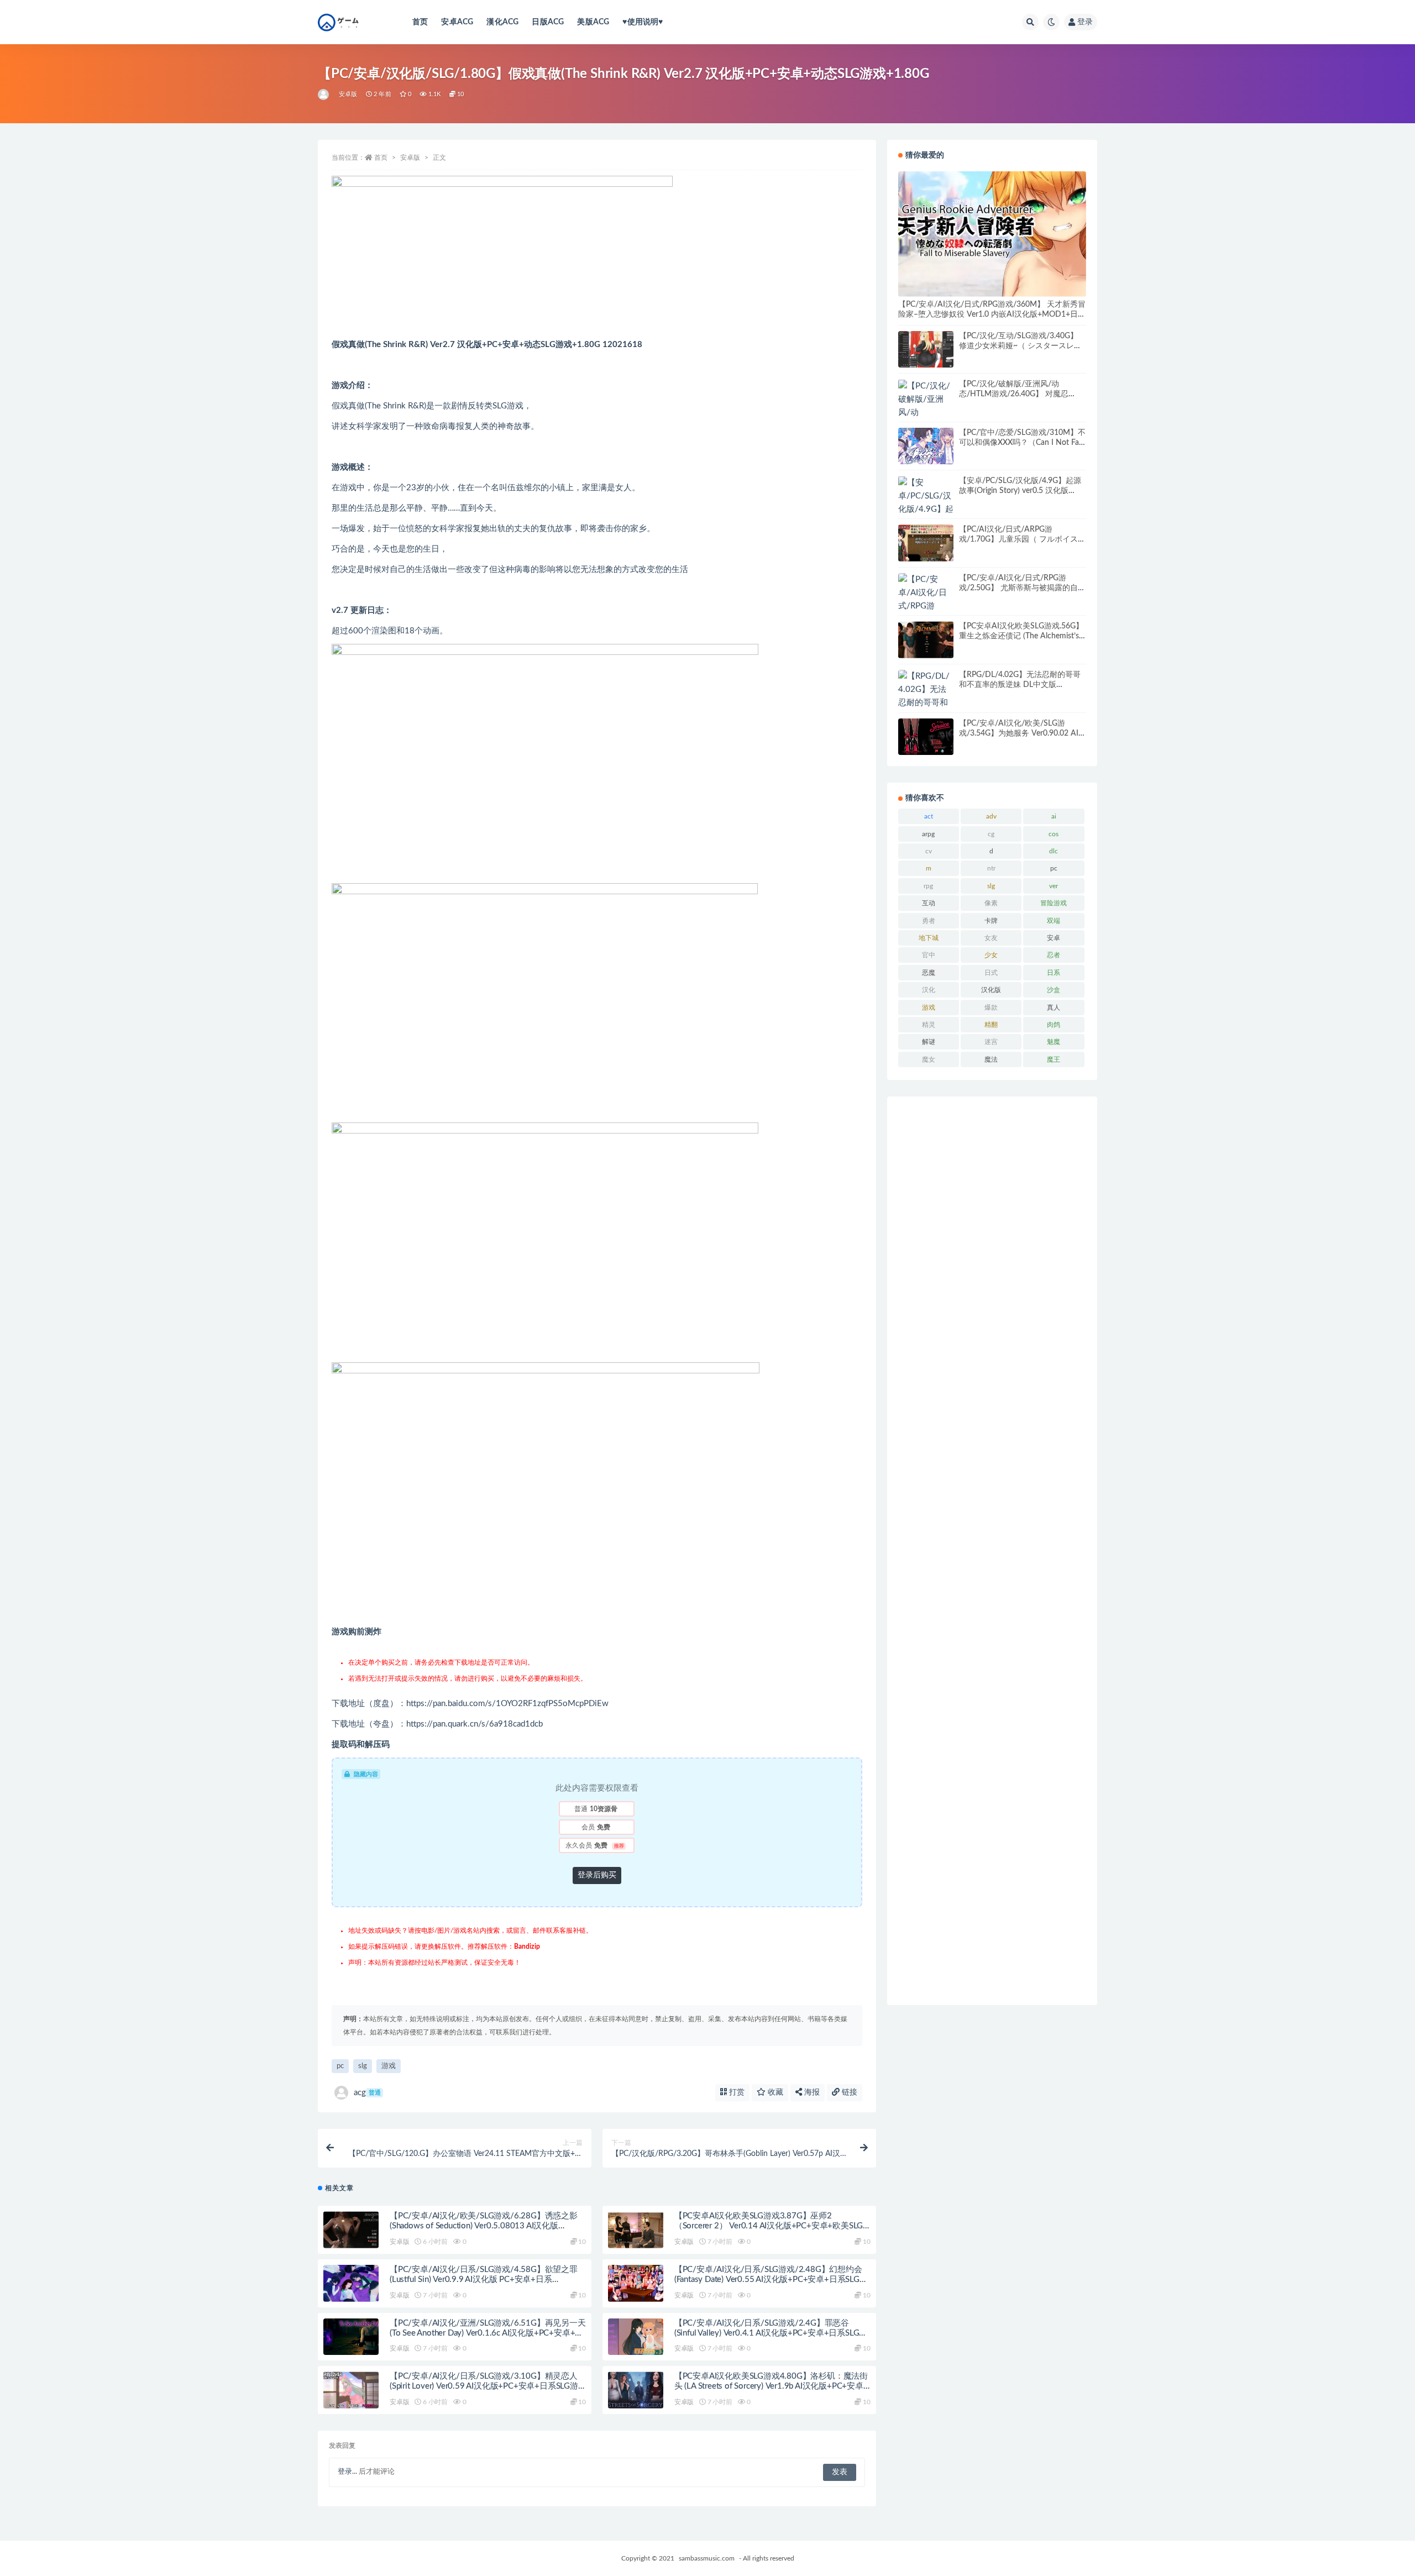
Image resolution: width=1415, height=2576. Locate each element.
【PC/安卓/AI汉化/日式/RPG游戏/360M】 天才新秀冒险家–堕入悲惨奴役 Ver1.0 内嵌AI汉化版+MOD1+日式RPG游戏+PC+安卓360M (992, 314)
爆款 (991, 1008)
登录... (347, 2472)
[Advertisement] (992, 1551)
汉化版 (991, 990)
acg (367, 2093)
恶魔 (929, 973)
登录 (1085, 22)
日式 (991, 973)
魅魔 (1054, 1042)
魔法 (991, 1059)
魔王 (1054, 1059)
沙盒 (1054, 990)
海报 (811, 2092)
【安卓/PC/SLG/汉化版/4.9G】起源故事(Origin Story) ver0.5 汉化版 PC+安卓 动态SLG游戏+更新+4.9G (1020, 491)
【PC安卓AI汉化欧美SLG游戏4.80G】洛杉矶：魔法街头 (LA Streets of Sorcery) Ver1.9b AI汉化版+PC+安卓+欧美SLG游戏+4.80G (771, 2386)
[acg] (324, 95)
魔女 (929, 1059)
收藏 (774, 2092)
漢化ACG (502, 22)
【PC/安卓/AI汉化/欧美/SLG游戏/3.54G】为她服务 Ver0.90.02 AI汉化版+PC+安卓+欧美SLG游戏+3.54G (1023, 733)
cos (1054, 834)
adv (991, 816)
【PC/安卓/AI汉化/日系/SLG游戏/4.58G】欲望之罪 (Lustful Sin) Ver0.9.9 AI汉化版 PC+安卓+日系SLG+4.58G (484, 2279)
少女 (991, 955)
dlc (1054, 851)
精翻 (991, 1025)
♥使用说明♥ (643, 22)
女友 (991, 938)
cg (991, 834)
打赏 (736, 2092)
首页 (420, 22)
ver (1054, 886)
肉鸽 (1054, 1025)
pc (340, 2066)
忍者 (1054, 955)
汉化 (929, 990)
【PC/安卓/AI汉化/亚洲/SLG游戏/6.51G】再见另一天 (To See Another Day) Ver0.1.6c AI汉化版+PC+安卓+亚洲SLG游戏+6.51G (488, 2333)
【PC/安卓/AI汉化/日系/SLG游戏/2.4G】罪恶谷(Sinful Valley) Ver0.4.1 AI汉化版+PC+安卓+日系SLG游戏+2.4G (771, 2333)
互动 (929, 903)
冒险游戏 (1054, 903)
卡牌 (991, 921)
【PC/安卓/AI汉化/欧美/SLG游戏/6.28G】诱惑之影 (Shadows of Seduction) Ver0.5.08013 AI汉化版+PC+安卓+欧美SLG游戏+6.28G (484, 2226)
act (929, 816)
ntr (991, 868)
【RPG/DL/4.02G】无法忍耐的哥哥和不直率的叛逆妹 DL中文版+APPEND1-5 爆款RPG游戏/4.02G (1020, 685)
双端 (1054, 921)
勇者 (929, 921)
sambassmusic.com (707, 2558)
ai (1054, 816)
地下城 (929, 938)
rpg (928, 886)
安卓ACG (457, 22)
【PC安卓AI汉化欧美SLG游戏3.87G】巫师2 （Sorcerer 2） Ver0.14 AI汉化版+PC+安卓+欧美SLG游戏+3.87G (769, 2226)
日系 (1054, 973)
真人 (1054, 1008)
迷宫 (991, 1042)
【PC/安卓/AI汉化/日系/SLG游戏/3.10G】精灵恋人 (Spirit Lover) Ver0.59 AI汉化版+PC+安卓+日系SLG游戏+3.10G (484, 2386)
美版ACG (593, 22)
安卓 (1054, 938)
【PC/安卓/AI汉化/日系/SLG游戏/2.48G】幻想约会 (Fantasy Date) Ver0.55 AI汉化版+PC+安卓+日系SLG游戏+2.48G (771, 2279)
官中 (929, 955)
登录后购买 (597, 1875)
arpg (928, 834)
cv (929, 851)
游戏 (389, 2066)
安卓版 (348, 94)
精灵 (929, 1025)
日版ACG (548, 22)
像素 (991, 903)
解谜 (929, 1042)
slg (363, 2066)
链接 (848, 2092)
